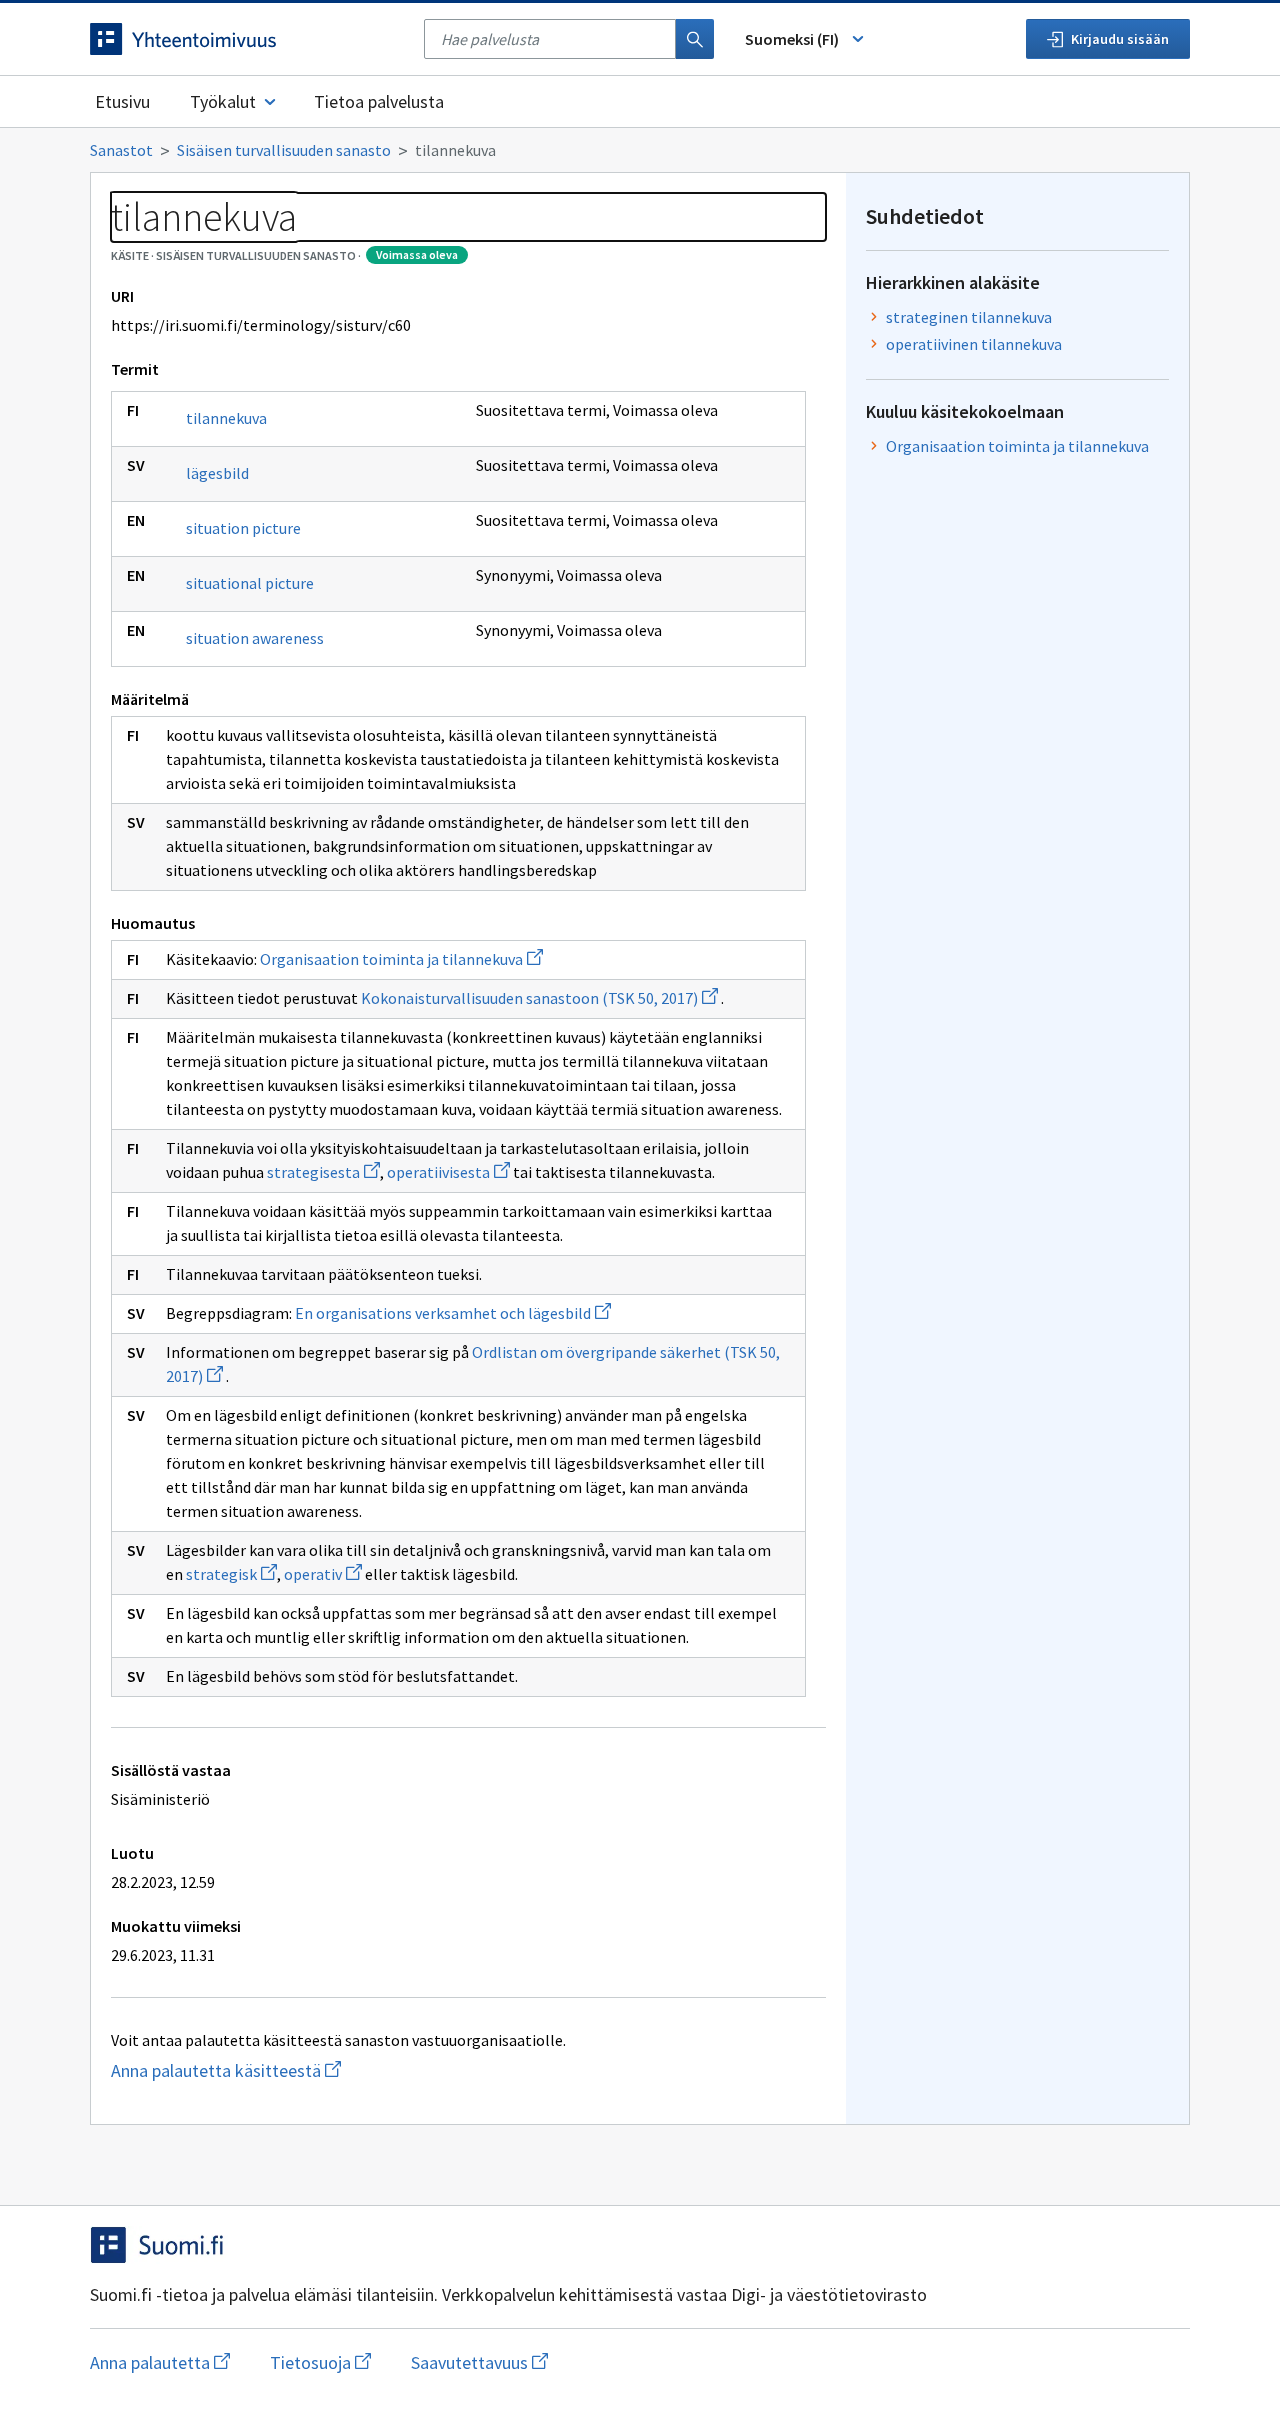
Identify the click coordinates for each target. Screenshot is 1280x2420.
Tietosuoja (320, 2362)
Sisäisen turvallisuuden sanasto (284, 150)
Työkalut (223, 101)
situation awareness (255, 638)
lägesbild (217, 473)
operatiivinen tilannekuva (974, 344)
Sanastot (121, 150)
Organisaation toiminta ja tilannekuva (401, 959)
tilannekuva (226, 418)
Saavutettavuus (479, 2362)
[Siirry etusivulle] (247, 39)
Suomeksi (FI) (792, 39)
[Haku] (695, 39)
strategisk (231, 1574)
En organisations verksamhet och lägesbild (453, 1313)
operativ (323, 1574)
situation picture (243, 528)
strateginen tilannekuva (969, 317)
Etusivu (122, 101)
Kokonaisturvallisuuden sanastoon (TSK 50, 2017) (539, 998)
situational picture (250, 583)
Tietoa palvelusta (379, 101)
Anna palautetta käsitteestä (290, 2070)
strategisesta (323, 1172)
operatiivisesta (448, 1172)
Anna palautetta (160, 2362)
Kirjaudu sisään (1120, 39)
